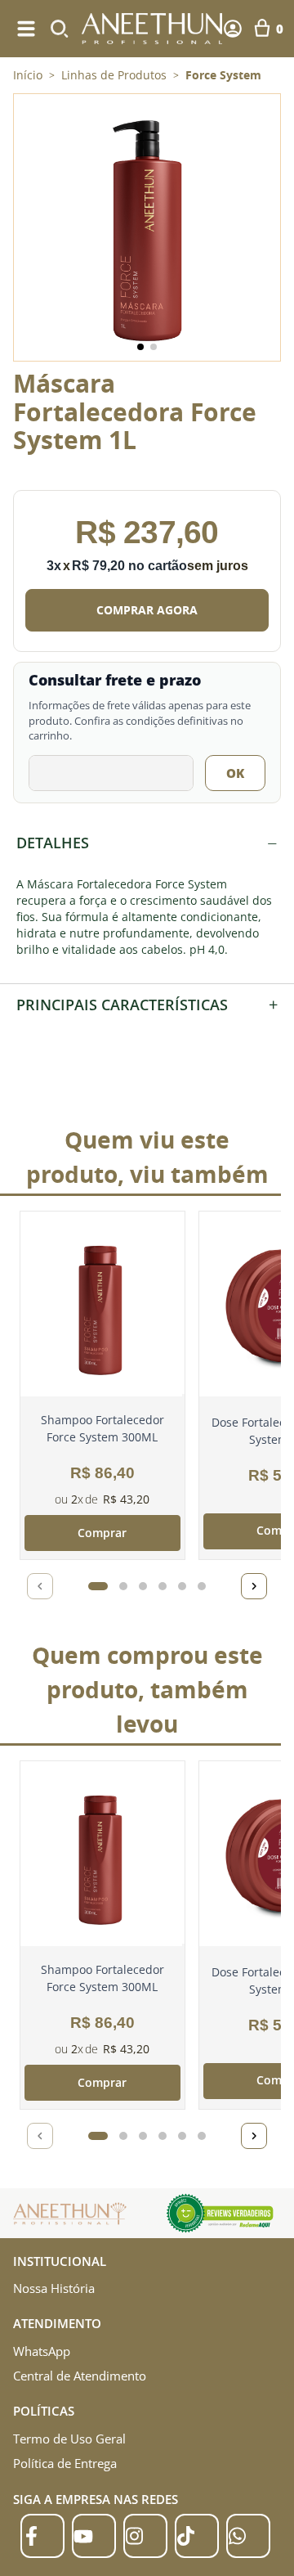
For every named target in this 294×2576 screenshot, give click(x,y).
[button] (147, 227)
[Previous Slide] (40, 1586)
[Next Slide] (254, 1586)
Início (28, 75)
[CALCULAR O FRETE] (235, 773)
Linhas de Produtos (114, 75)
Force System (223, 75)
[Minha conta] (233, 29)
